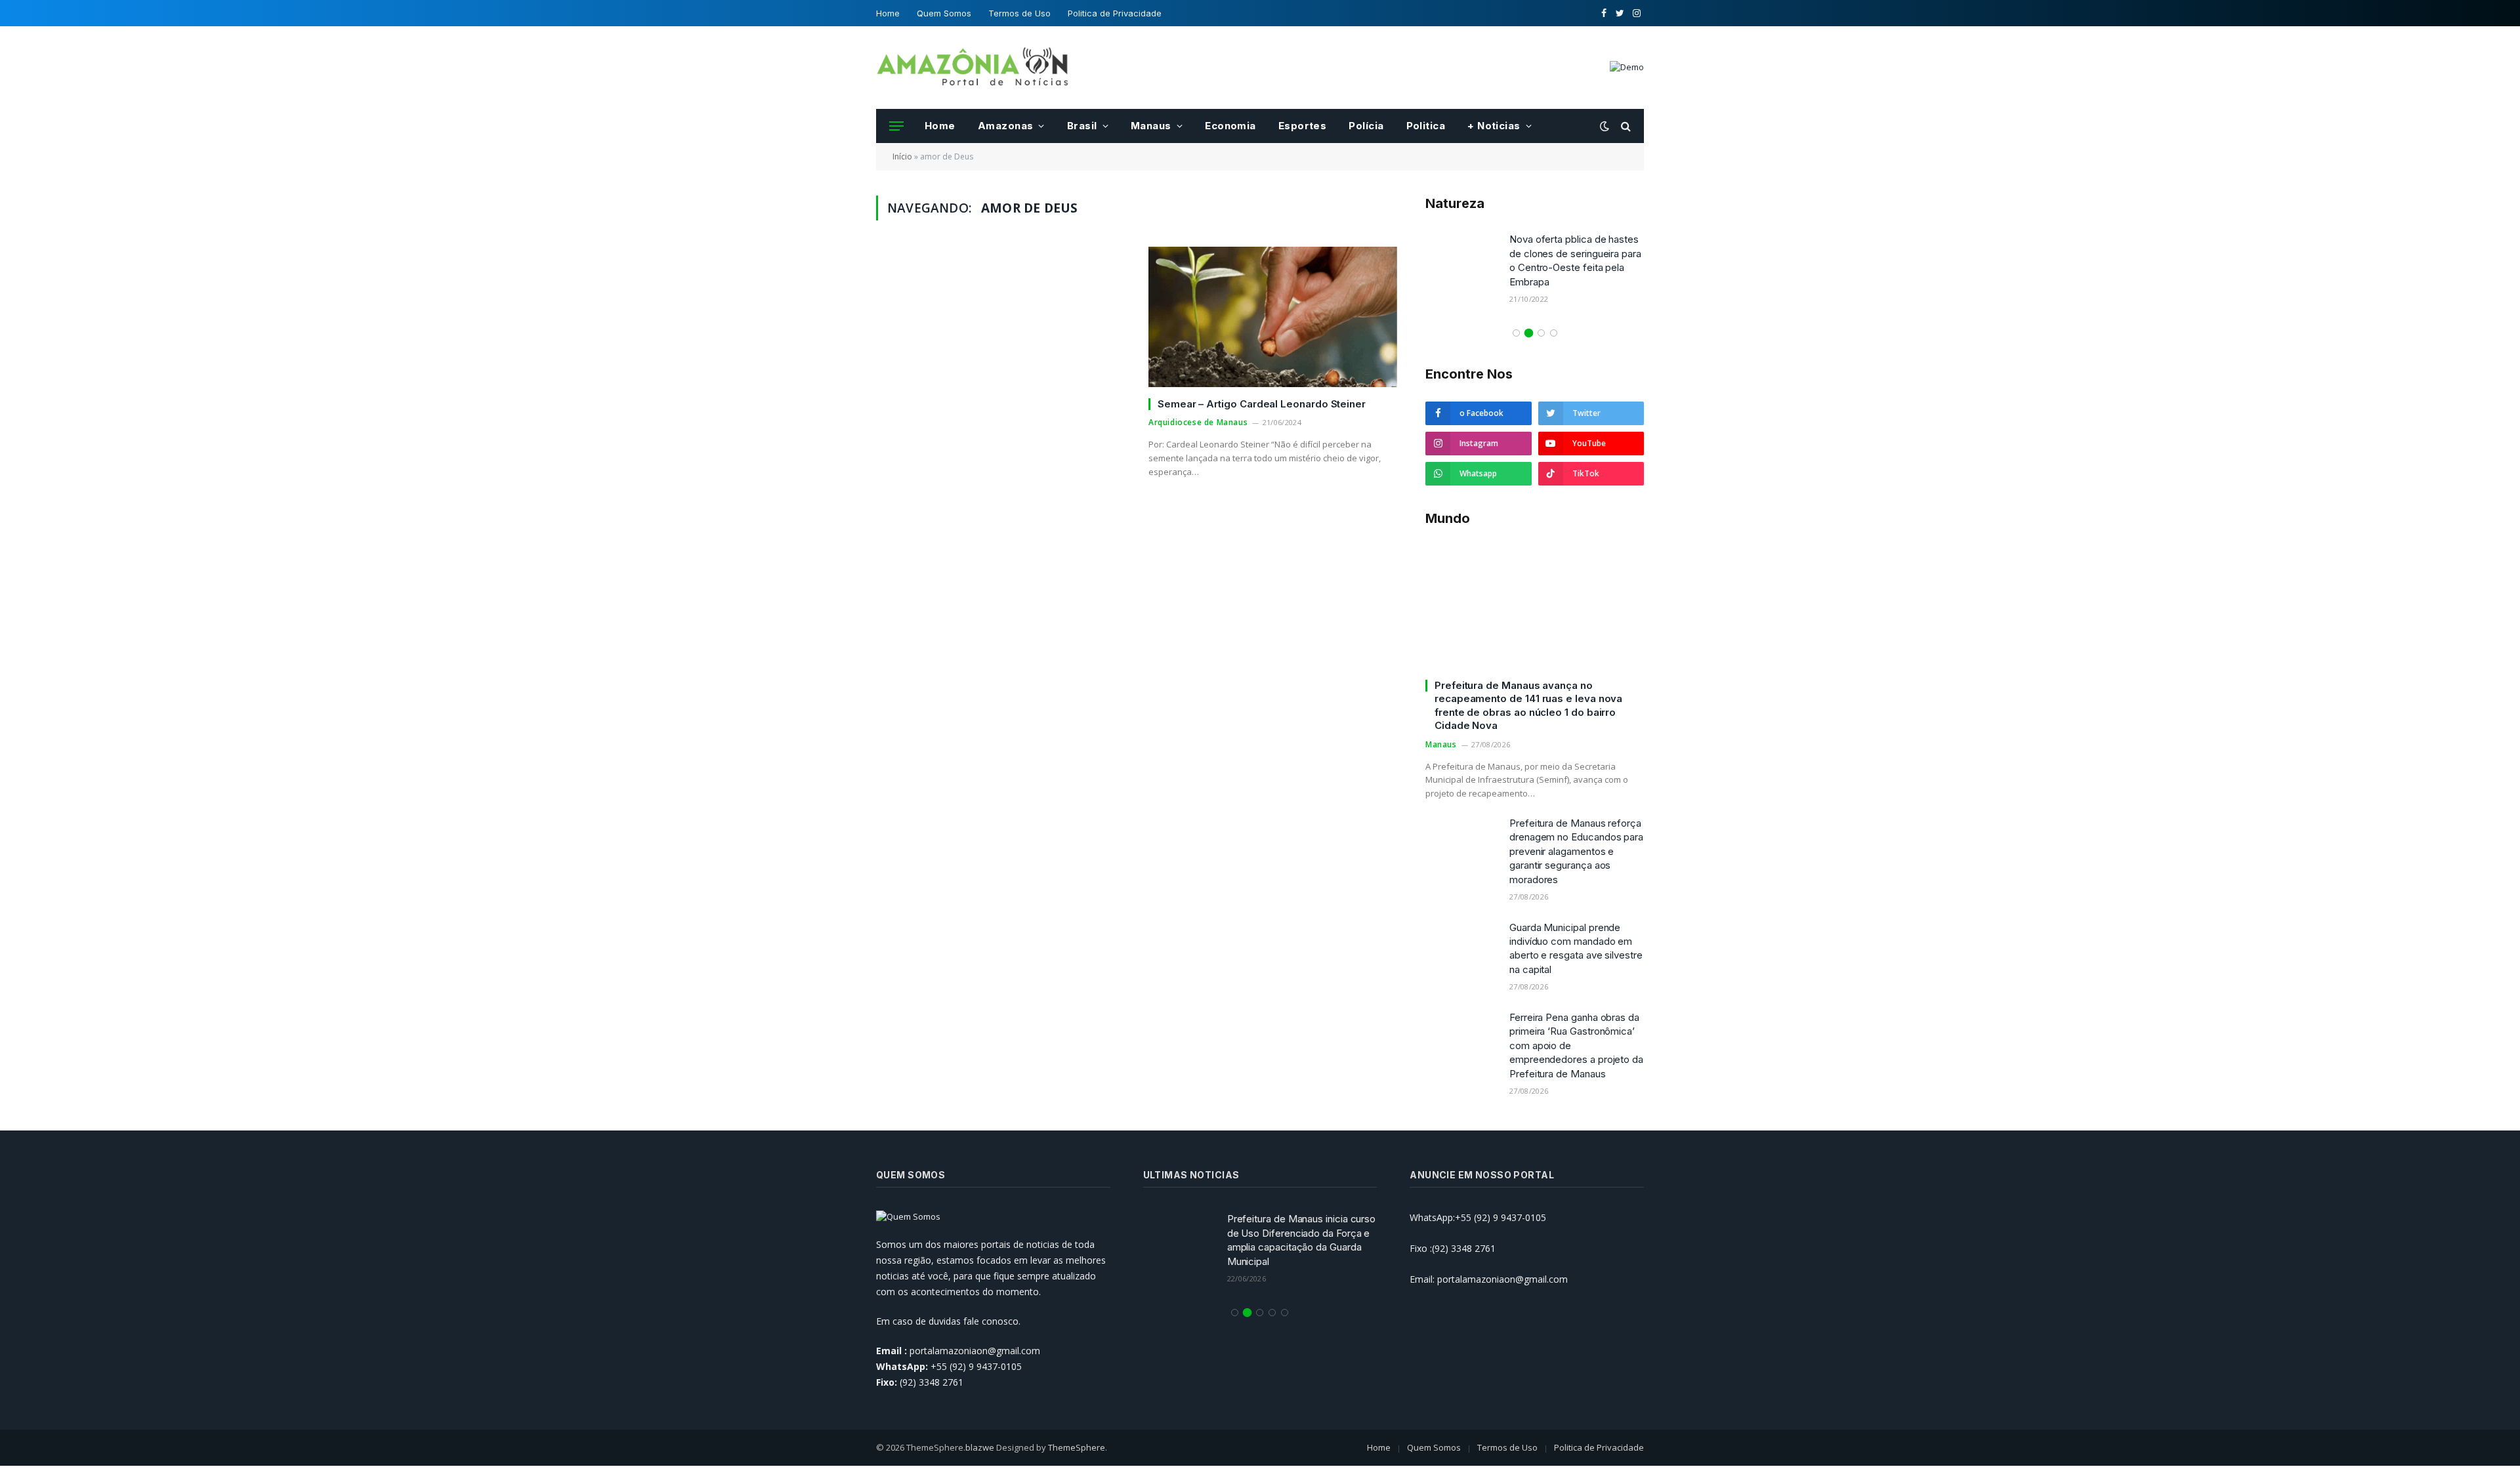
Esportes (1303, 126)
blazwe (980, 1447)
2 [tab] (1529, 333)
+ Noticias (1494, 126)
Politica (1426, 126)
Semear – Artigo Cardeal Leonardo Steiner (1262, 404)
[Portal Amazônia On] (975, 68)
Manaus (1151, 126)
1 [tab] (1516, 333)
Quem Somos (944, 13)
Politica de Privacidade (1115, 13)
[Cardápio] (896, 126)
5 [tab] (1285, 1313)
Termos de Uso (1019, 13)
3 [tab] (1541, 333)
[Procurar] (1625, 126)
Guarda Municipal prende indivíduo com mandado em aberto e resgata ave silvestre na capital (1576, 948)
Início (902, 156)
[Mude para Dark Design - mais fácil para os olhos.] (1605, 126)
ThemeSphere (1077, 1447)
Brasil (1082, 126)
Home (888, 13)
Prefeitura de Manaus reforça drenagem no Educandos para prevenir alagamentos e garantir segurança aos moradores (1576, 851)
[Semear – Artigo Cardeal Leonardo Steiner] (1273, 317)
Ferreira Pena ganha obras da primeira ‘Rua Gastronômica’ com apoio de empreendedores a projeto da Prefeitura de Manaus (1576, 1046)
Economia (1230, 126)
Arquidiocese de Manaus (1198, 422)
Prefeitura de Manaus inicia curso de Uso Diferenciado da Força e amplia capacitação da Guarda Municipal (1302, 1240)
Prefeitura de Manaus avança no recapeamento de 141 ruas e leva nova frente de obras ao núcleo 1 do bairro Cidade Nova (1528, 705)
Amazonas (1006, 126)
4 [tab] (1554, 333)
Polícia (1366, 126)
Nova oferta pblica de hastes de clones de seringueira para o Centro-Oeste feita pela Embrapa (1575, 260)
